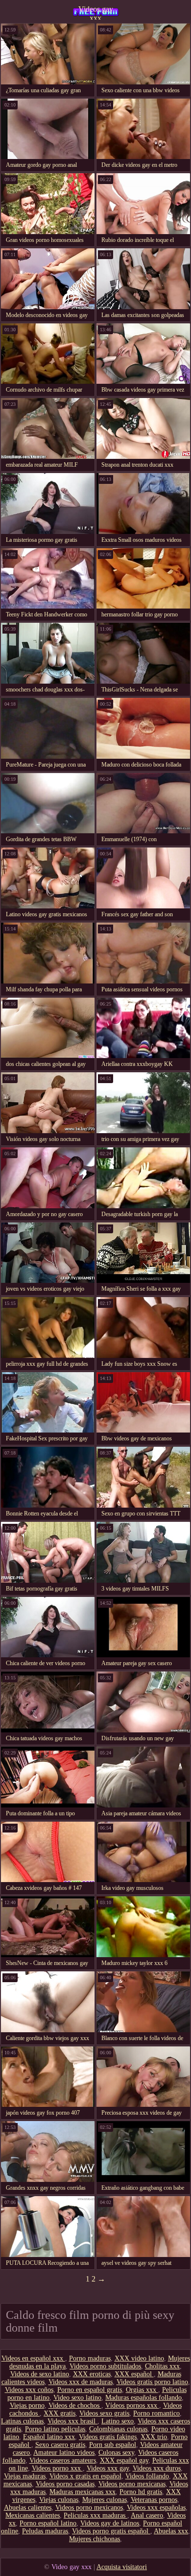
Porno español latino (48, 2523)
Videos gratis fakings (108, 2437)
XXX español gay (124, 2460)
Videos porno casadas (65, 2484)
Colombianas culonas (118, 2429)
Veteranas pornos (154, 2500)
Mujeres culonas (105, 2500)
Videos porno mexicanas (132, 2484)
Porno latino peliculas (55, 2429)
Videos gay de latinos (110, 2523)
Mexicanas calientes (33, 2515)
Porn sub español (113, 2445)
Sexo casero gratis (60, 2445)
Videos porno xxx (57, 2468)
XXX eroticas (92, 2374)
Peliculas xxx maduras (95, 2515)
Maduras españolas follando (143, 2398)
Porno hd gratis (141, 2492)
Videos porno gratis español (111, 2531)
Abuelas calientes (28, 2508)
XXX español (134, 2374)
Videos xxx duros (157, 2468)
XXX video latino (139, 2358)
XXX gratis (60, 2413)
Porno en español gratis (90, 2390)
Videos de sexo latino (40, 2374)
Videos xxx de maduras (81, 2382)
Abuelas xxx (171, 2531)
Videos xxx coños (29, 2390)
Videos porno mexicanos (89, 2508)
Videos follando (147, 2476)
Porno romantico (156, 2413)
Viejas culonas (59, 2500)
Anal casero (147, 2515)
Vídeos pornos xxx (132, 2405)
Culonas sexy (116, 2453)
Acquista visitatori (122, 2567)
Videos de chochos (75, 2405)
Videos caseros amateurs (63, 2460)
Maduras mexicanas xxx (83, 2492)
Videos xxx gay (108, 2468)
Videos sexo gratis (104, 2413)
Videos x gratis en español (85, 2476)
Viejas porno (27, 2405)
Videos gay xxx (96, 12)
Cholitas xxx (162, 2366)
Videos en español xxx (33, 2358)
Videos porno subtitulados (105, 2366)
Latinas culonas (22, 2421)
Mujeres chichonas (95, 2539)
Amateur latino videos (64, 2453)
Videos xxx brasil (72, 2421)
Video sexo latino (77, 2398)
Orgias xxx (142, 2390)
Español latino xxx (49, 2437)
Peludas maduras (45, 2531)
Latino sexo (118, 2421)
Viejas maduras (25, 2476)
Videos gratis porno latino (152, 2382)
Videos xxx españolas (156, 2508)
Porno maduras (90, 2358)
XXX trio (154, 2437)
